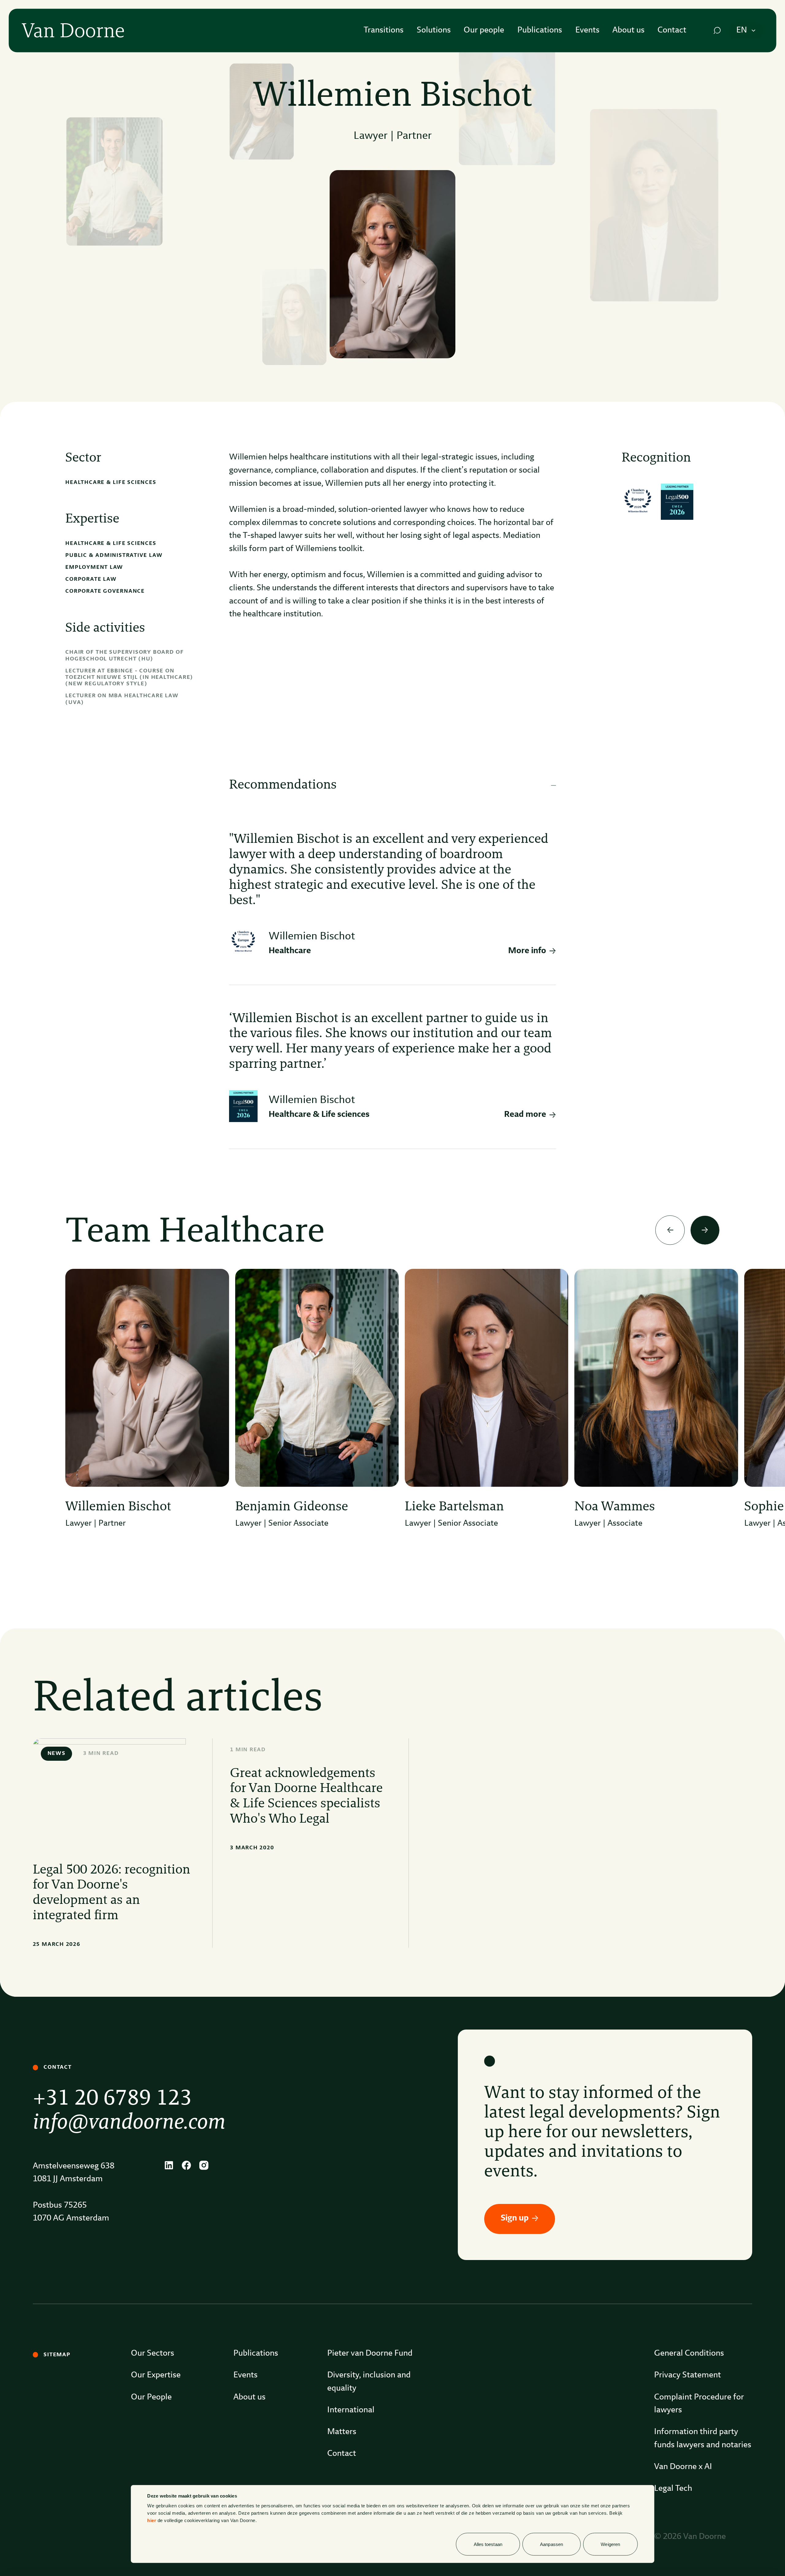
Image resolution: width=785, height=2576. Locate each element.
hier (152, 2520)
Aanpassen (551, 2544)
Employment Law (94, 567)
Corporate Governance (105, 591)
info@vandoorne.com (129, 2123)
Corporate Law (91, 579)
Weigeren (610, 2544)
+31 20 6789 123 (112, 2099)
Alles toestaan (488, 2544)
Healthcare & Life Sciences (111, 482)
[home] (73, 30)
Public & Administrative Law (114, 555)
